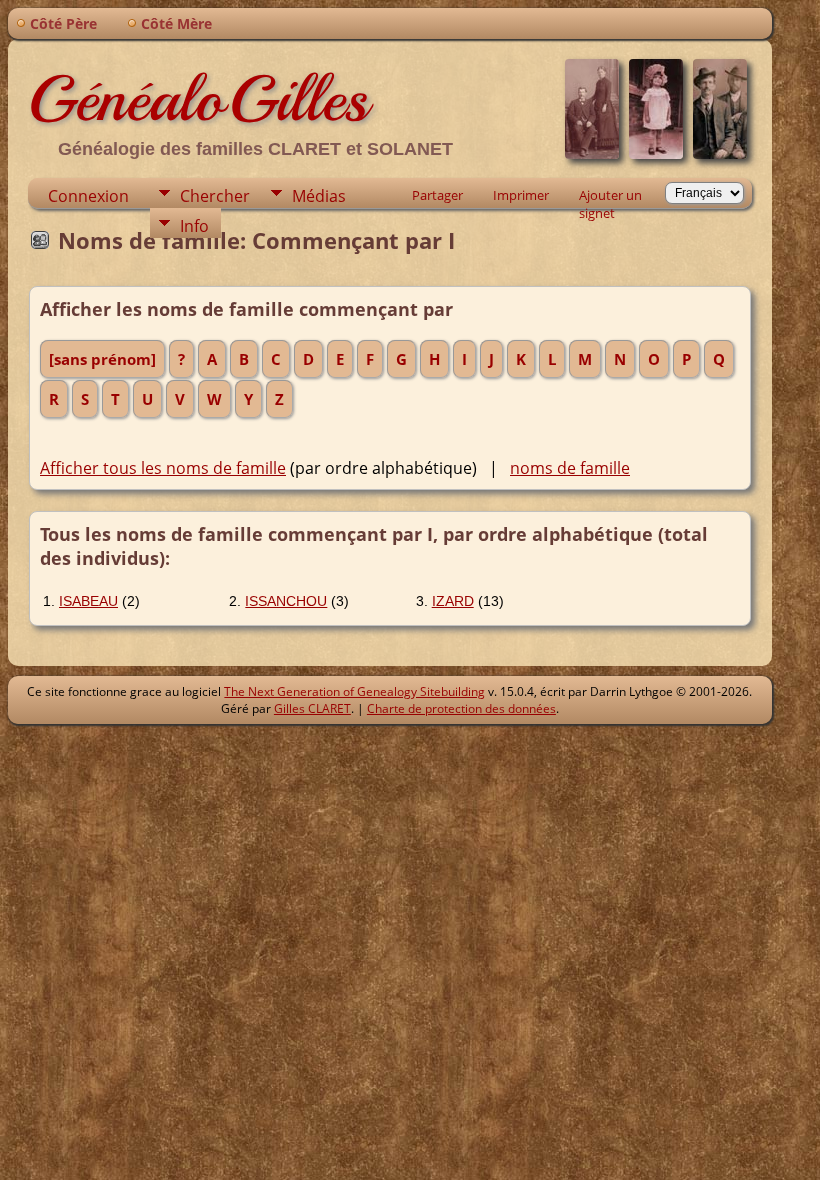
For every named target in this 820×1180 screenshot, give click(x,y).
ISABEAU (88, 601)
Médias (319, 196)
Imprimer (521, 195)
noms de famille (570, 468)
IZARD (453, 601)
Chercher (215, 196)
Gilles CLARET (312, 708)
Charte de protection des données (461, 708)
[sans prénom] (102, 359)
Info (194, 226)
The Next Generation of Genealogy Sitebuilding (354, 691)
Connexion (88, 196)
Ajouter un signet (610, 197)
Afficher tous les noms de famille (163, 468)
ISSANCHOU (286, 601)
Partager (437, 195)
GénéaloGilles (198, 99)
